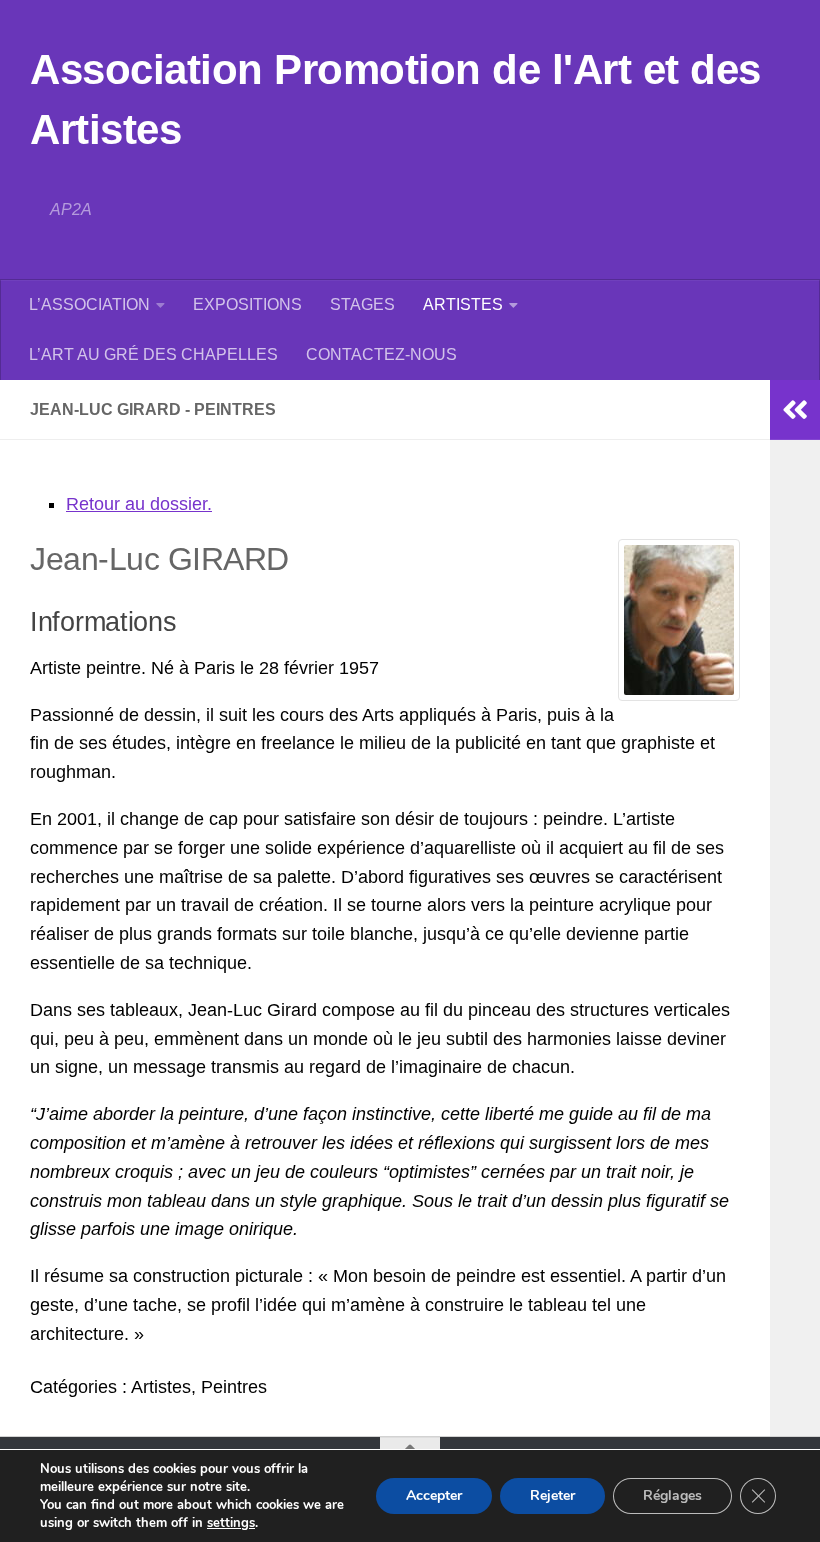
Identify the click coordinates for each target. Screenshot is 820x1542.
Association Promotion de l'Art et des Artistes (395, 99)
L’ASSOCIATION (89, 304)
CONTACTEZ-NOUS (381, 354)
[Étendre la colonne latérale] (795, 410)
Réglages (672, 1495)
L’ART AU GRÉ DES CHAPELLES (153, 354)
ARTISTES (463, 304)
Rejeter (552, 1495)
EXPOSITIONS (247, 304)
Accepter (434, 1495)
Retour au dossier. (139, 504)
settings (231, 1523)
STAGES (362, 304)
